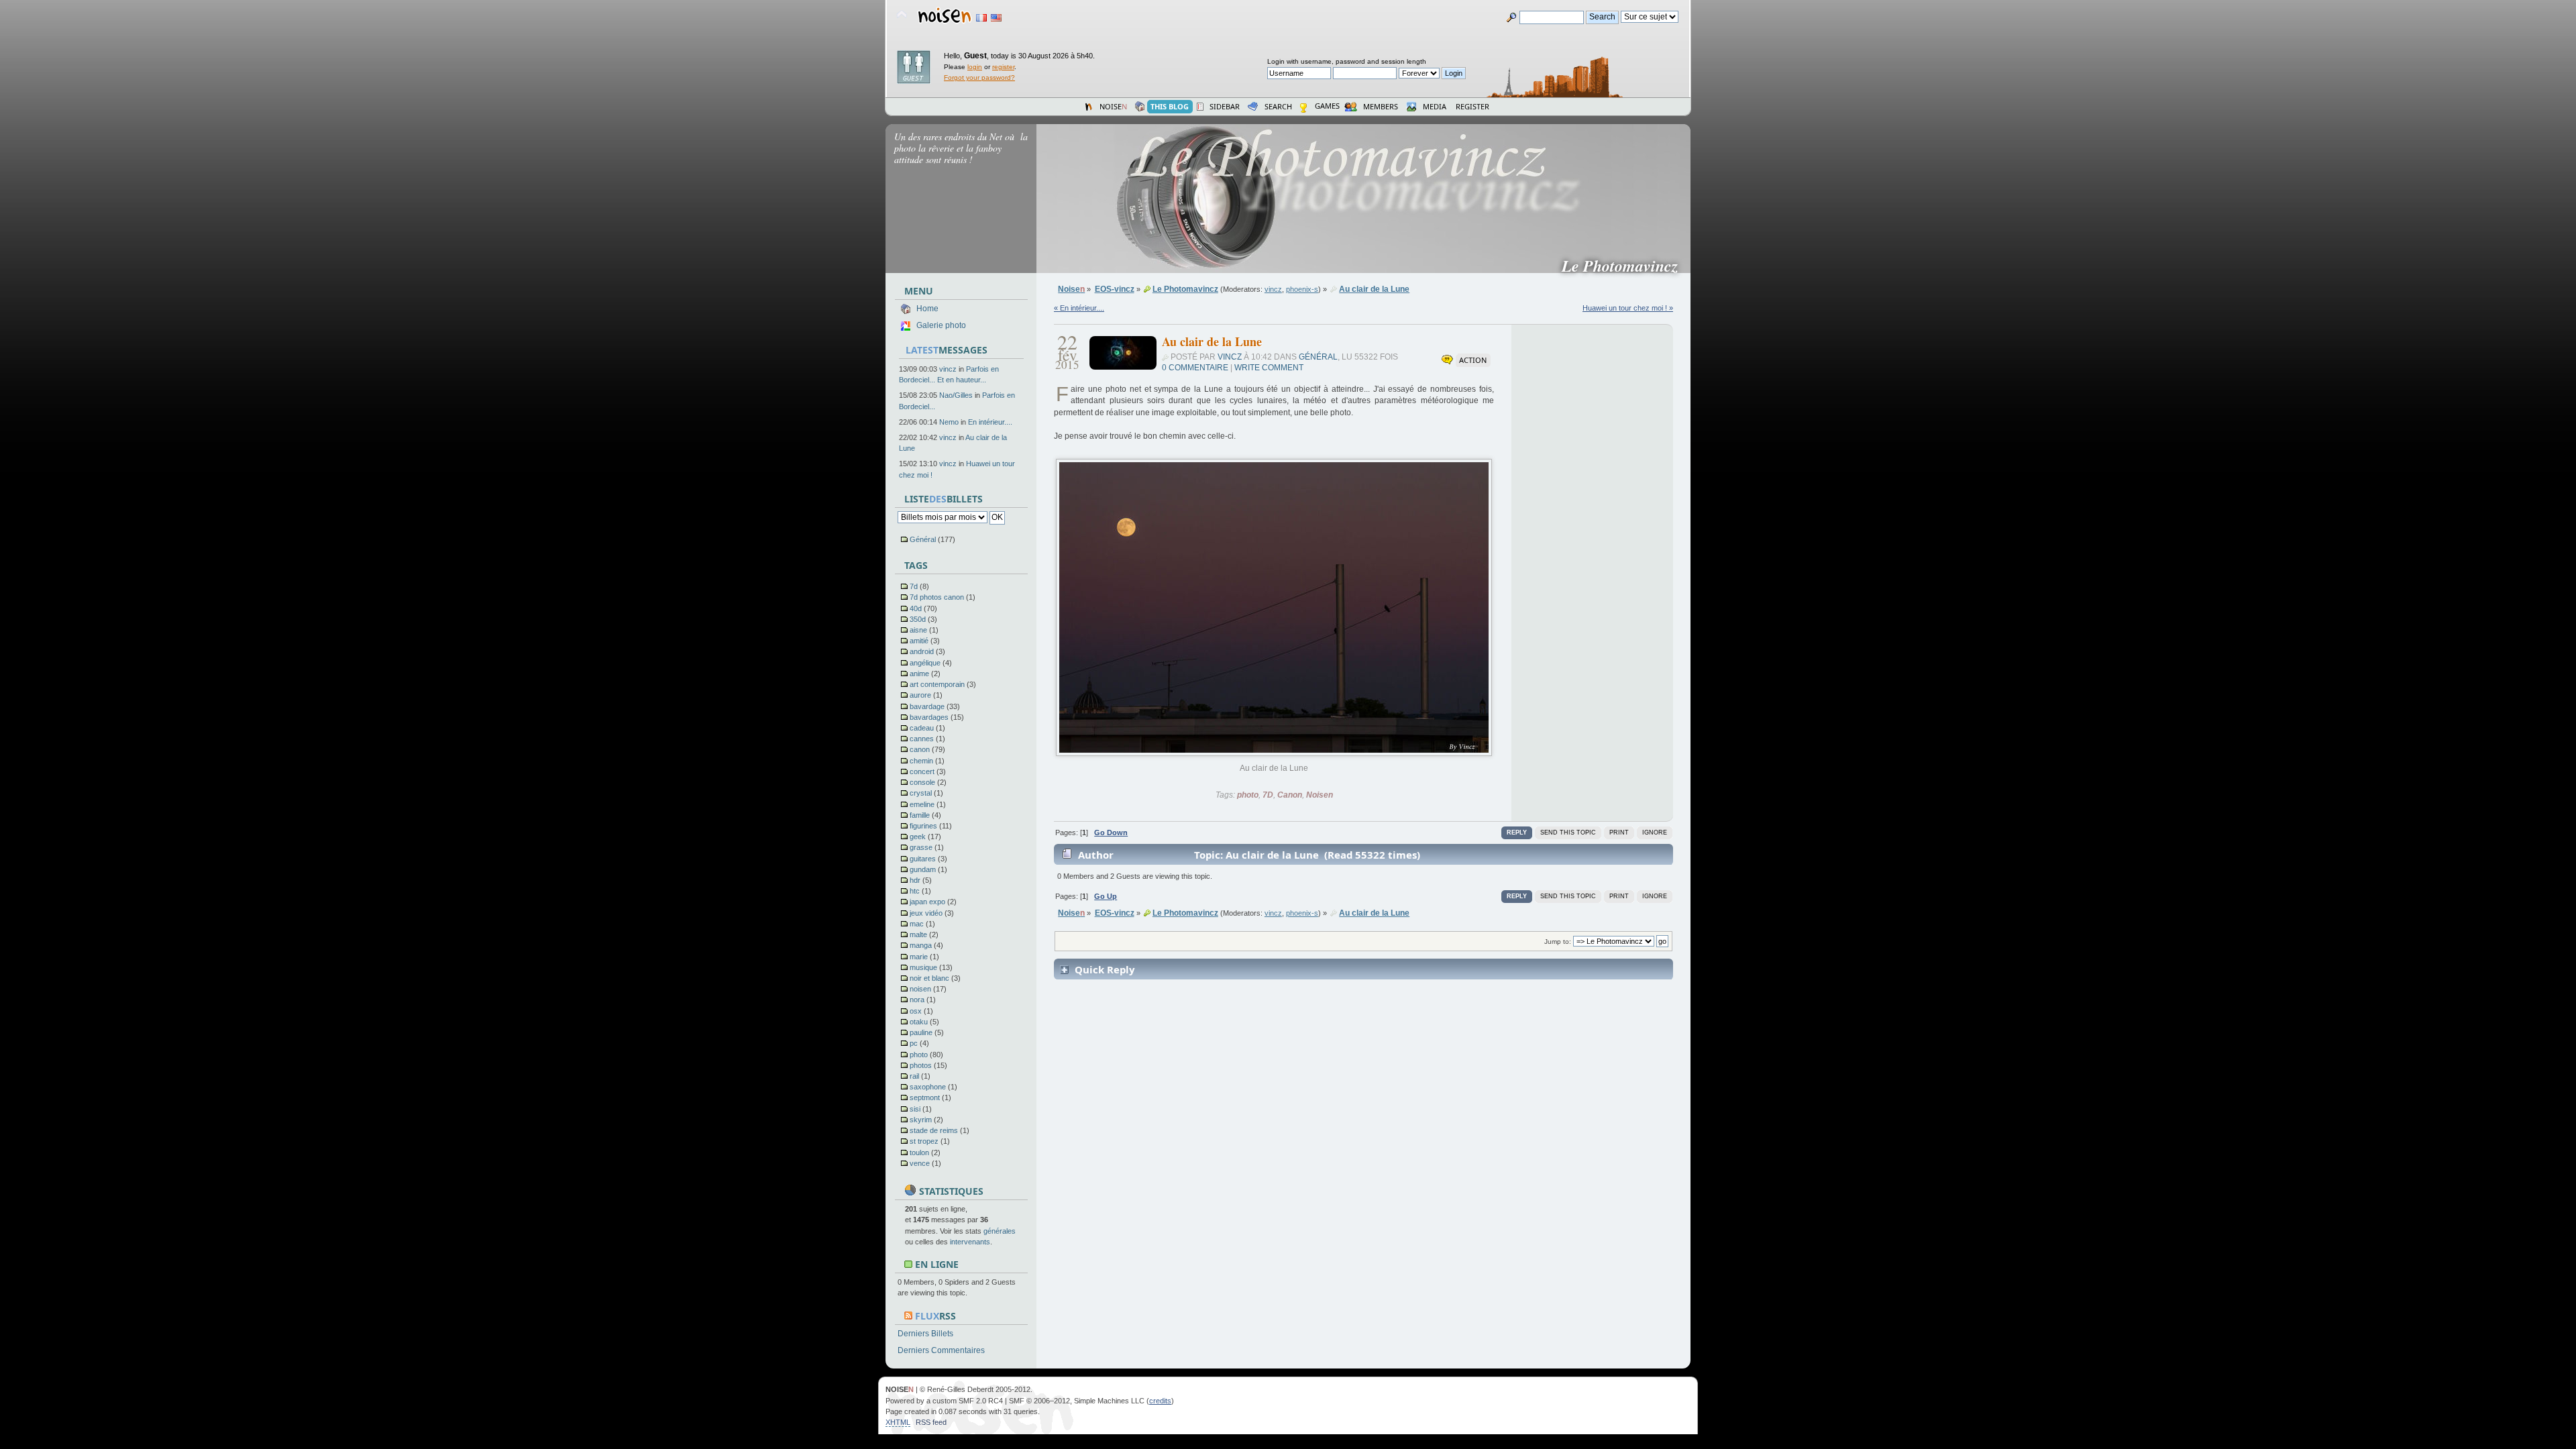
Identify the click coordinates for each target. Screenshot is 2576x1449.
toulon (919, 1152)
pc (914, 1043)
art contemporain (937, 684)
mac (917, 924)
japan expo (927, 902)
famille (920, 815)
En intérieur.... (990, 422)
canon (920, 749)
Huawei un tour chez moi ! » (1628, 308)
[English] (996, 18)
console (922, 782)
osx (916, 1011)
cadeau (922, 728)
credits (1160, 1401)
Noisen (1320, 795)
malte (918, 934)
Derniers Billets (925, 1334)
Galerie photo (941, 325)
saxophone (928, 1087)
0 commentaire (1195, 368)
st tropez (924, 1141)
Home (927, 309)
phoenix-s (1302, 289)
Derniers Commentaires (941, 1350)
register (1003, 67)
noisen (920, 989)
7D (1268, 795)
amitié (919, 641)
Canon (1290, 795)
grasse (921, 847)
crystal (921, 793)
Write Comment (1269, 368)
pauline (921, 1032)
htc (915, 891)
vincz (948, 369)
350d (918, 619)
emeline (922, 804)
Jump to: (1558, 942)
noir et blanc (929, 978)
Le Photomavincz (1625, 266)
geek (918, 837)
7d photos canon (937, 597)
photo (919, 1055)
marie (919, 957)
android (922, 651)
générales (1000, 1231)
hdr (915, 880)
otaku (919, 1022)
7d (914, 586)
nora (917, 1000)
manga (921, 945)
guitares (923, 859)
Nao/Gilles (956, 395)
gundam (923, 869)
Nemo (949, 422)
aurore (920, 695)
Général (923, 539)
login (975, 67)
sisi (915, 1109)
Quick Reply (1105, 969)
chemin (921, 761)
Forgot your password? (979, 77)
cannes (922, 739)
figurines (923, 826)
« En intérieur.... (1079, 308)
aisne (918, 630)
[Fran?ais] (981, 18)
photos (921, 1065)
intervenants (970, 1242)
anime (919, 674)
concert (922, 771)
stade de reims (934, 1130)
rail (914, 1076)
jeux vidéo (926, 913)
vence (920, 1163)
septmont (925, 1097)
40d (916, 608)
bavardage (927, 706)
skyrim (921, 1120)
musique (923, 967)
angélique (925, 663)
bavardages (929, 717)
